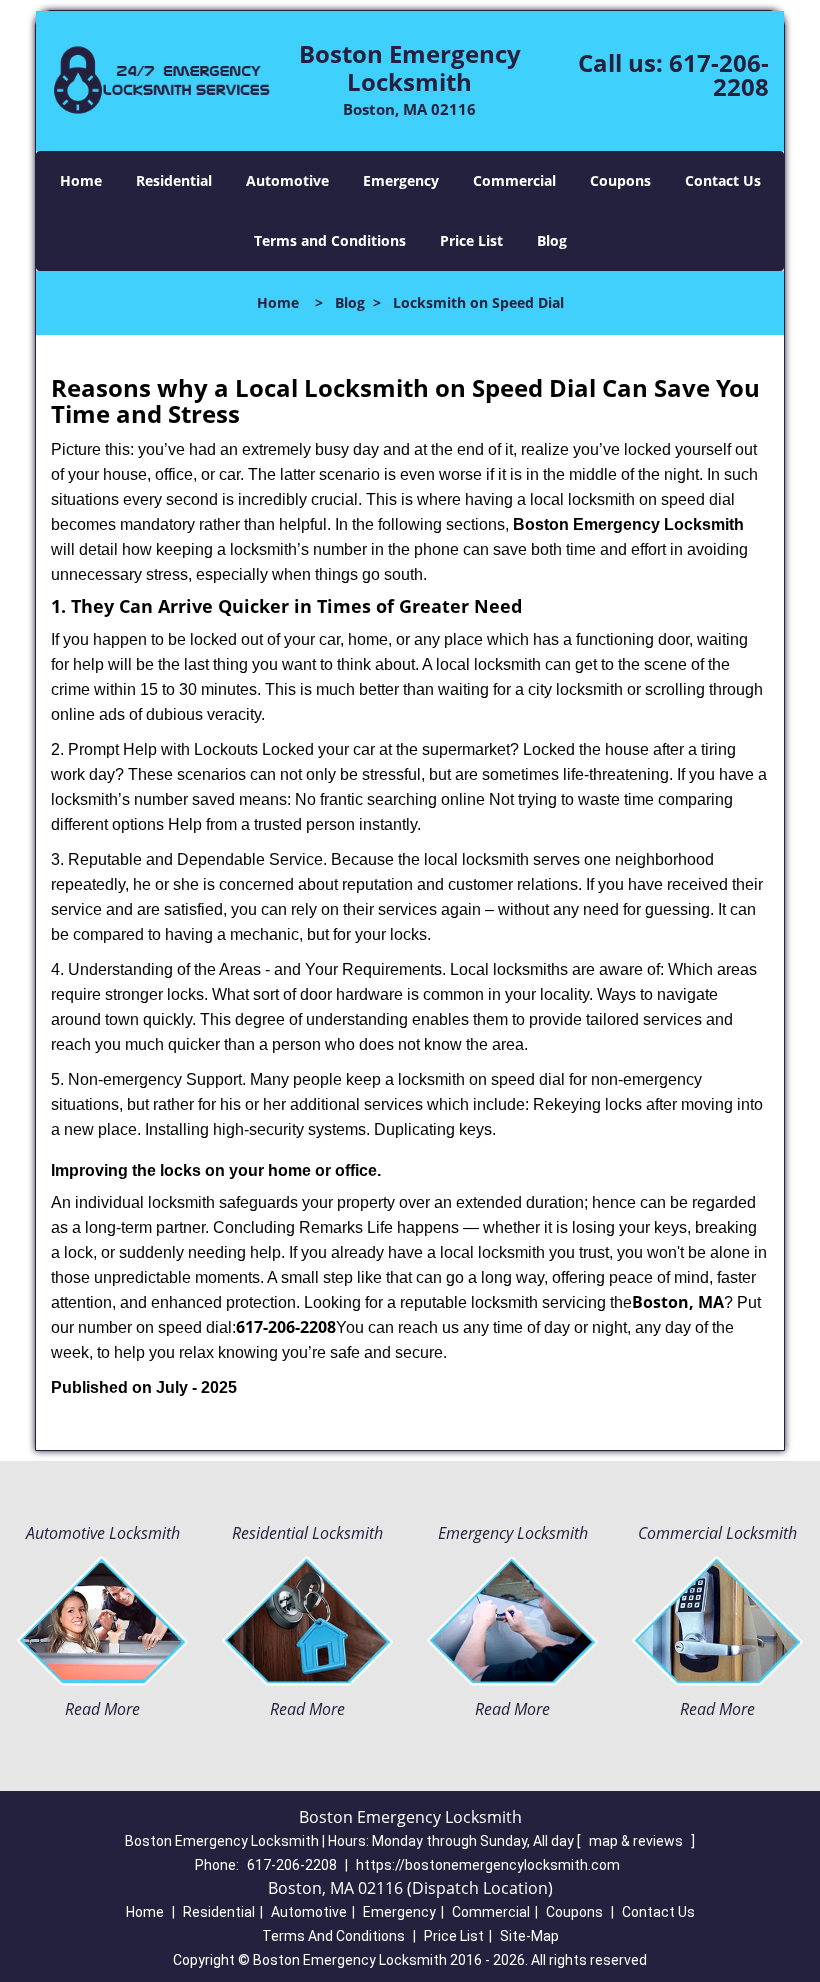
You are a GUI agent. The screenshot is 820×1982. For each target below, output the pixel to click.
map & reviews (637, 1841)
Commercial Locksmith (717, 1533)
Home (81, 180)
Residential (174, 180)
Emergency (401, 180)
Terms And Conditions (333, 1936)
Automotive (287, 180)
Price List (471, 240)
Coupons (620, 180)
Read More (102, 1709)
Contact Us (723, 180)
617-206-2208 (719, 74)
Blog (552, 240)
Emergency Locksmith (513, 1533)
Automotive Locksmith (103, 1533)
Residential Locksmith (307, 1533)
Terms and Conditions (330, 240)
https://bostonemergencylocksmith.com (488, 1865)
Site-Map (529, 1936)
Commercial (514, 180)
